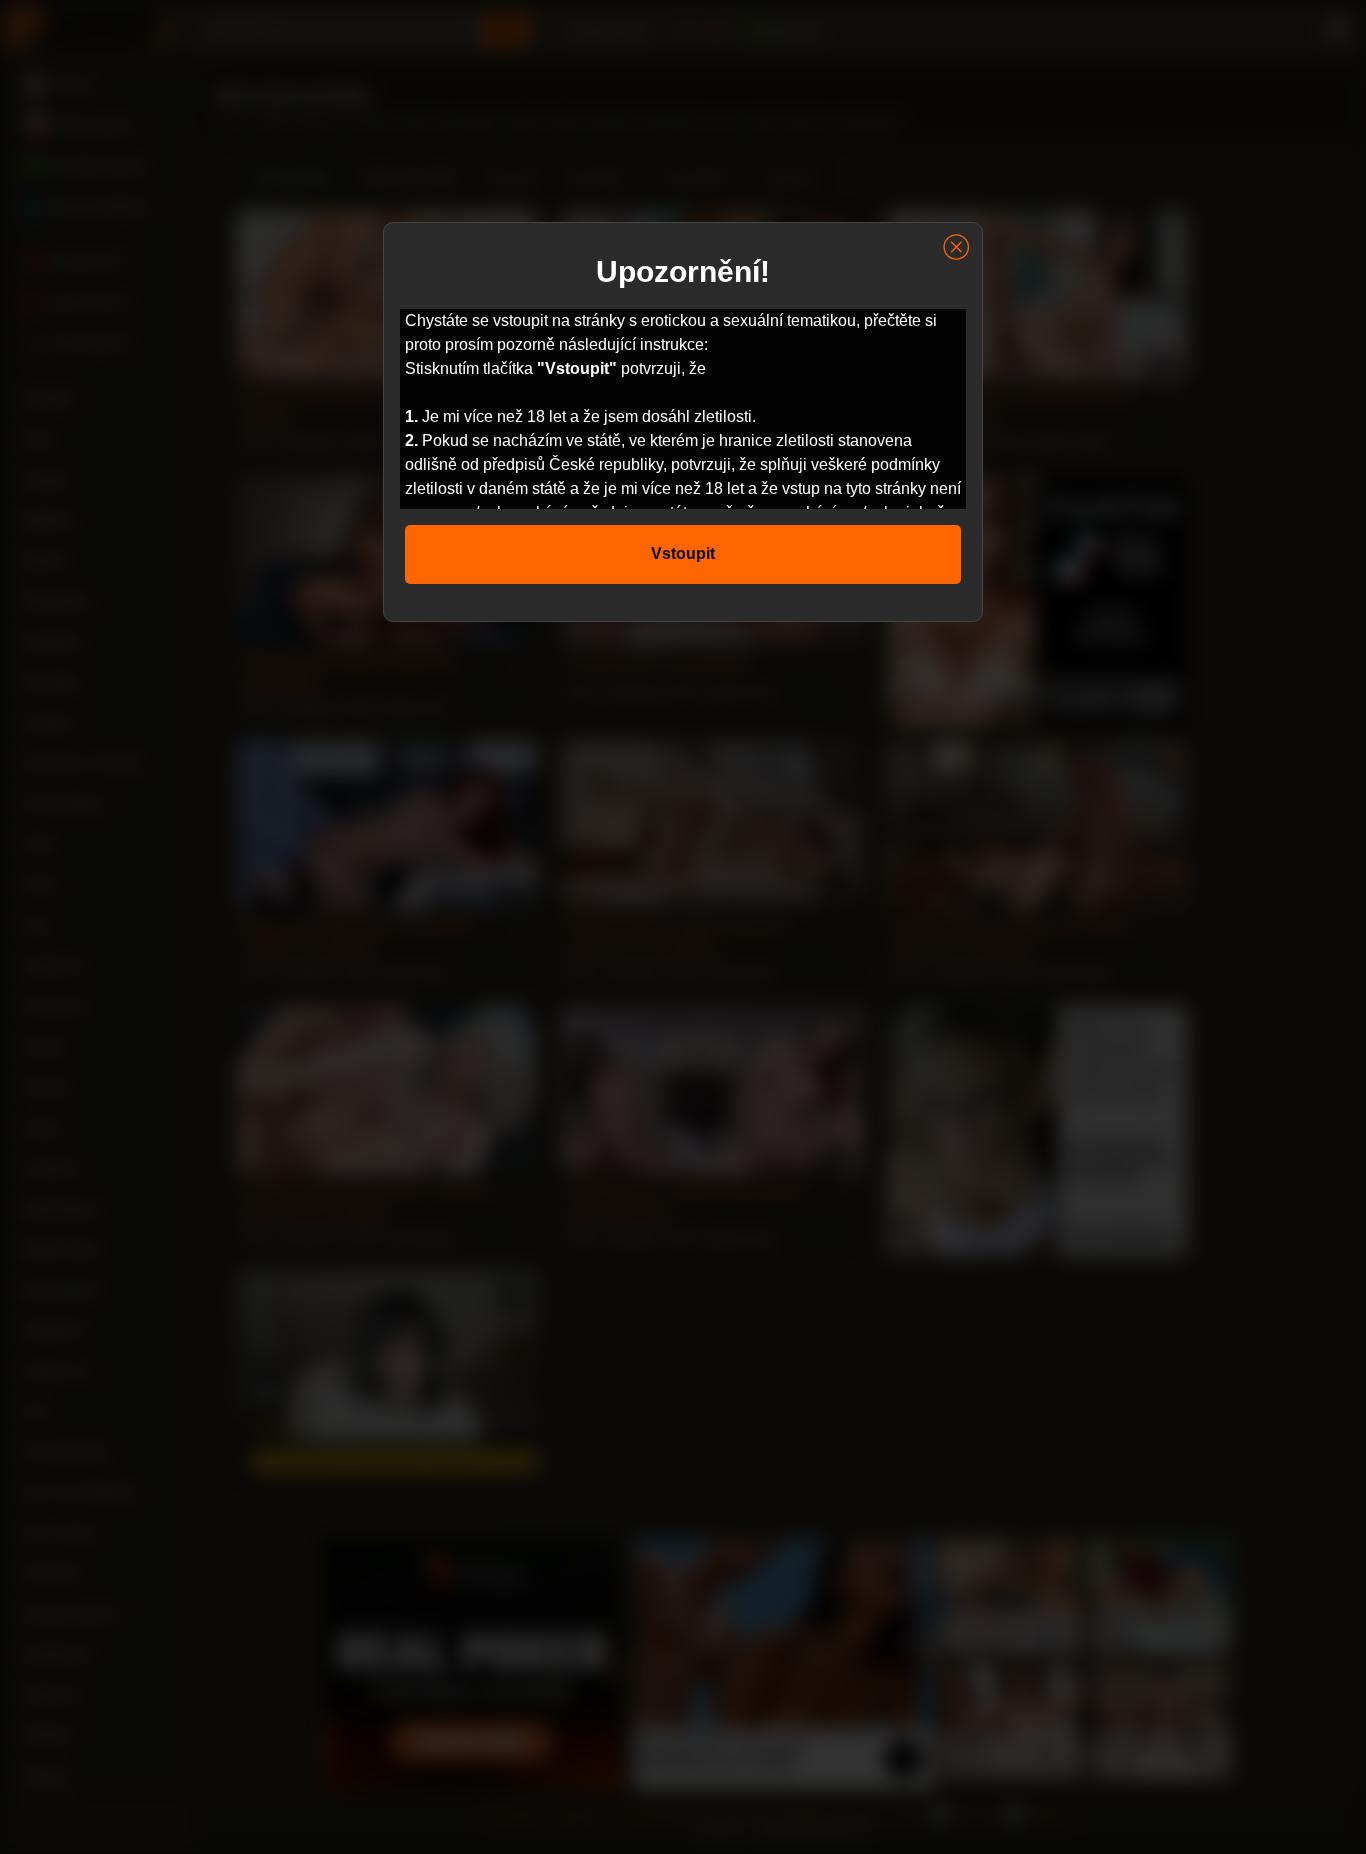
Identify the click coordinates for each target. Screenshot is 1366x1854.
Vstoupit (683, 553)
